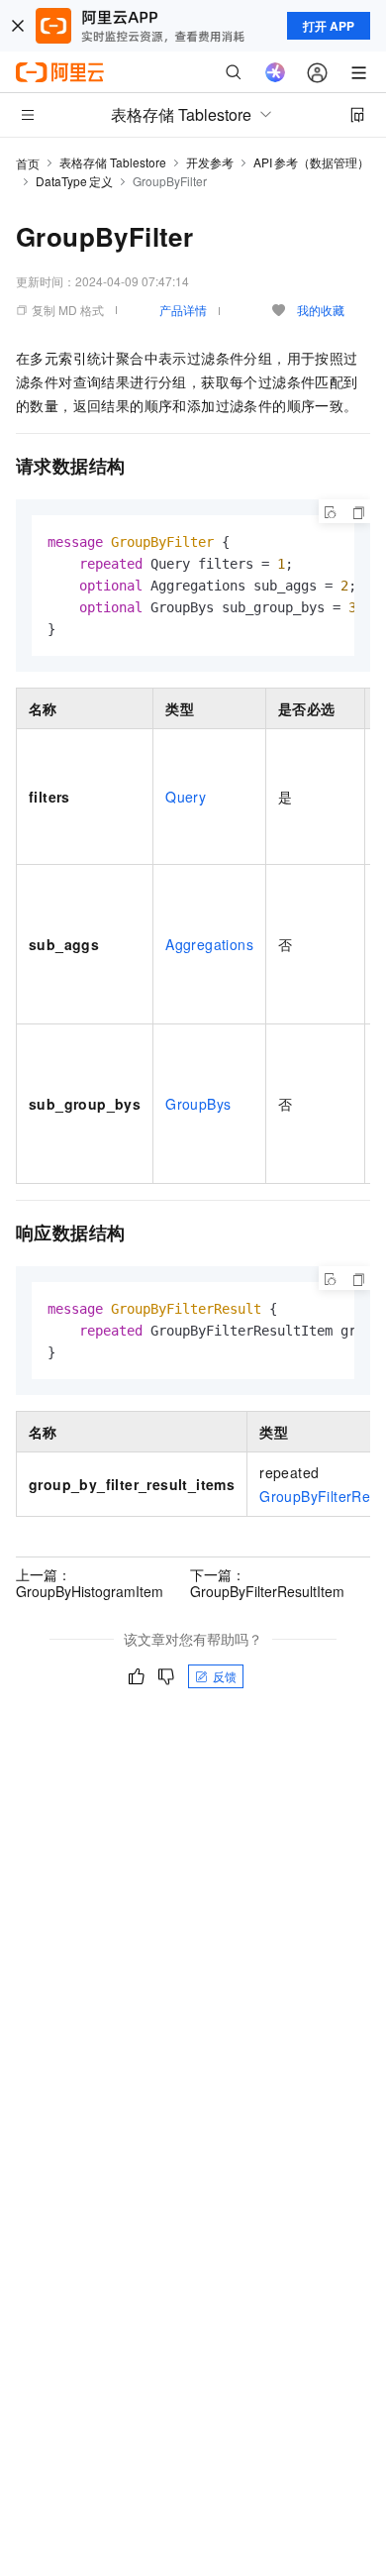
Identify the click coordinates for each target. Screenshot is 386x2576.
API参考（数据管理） (311, 162)
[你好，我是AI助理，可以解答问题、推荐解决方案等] (275, 72)
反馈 (225, 1676)
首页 (28, 163)
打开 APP (329, 26)
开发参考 (210, 162)
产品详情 (183, 310)
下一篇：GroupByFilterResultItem (267, 1582)
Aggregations (209, 944)
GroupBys (198, 1104)
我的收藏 (321, 310)
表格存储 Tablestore (113, 162)
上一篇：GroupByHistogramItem (90, 1582)
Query (186, 797)
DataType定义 (74, 181)
